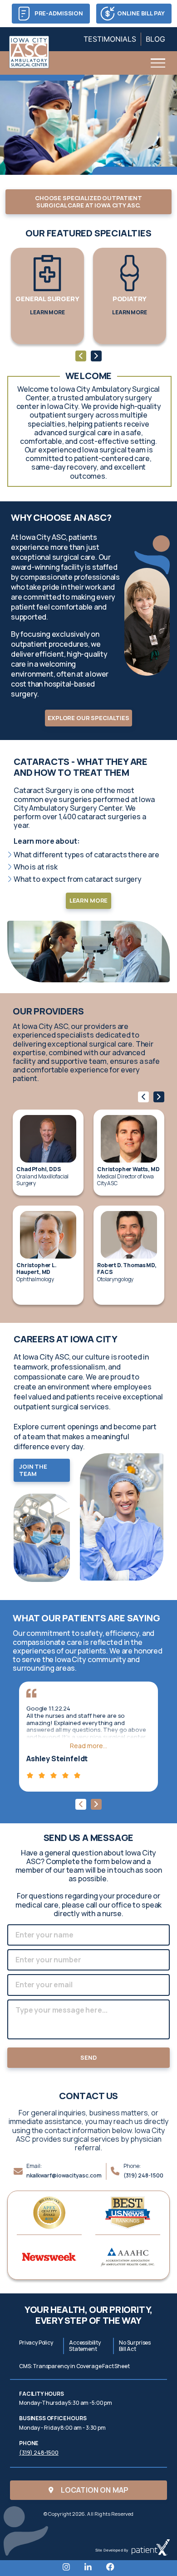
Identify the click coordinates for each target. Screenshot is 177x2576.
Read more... (88, 1746)
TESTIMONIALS (110, 39)
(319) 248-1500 (143, 2175)
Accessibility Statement (85, 2346)
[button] (81, 356)
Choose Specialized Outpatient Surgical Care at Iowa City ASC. (88, 202)
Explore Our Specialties (88, 718)
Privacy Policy (36, 2343)
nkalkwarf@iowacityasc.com (64, 2175)
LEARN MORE (47, 312)
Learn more (89, 900)
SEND (88, 2057)
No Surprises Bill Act (135, 2346)
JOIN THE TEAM (33, 1470)
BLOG (155, 39)
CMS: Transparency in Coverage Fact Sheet (74, 2366)
